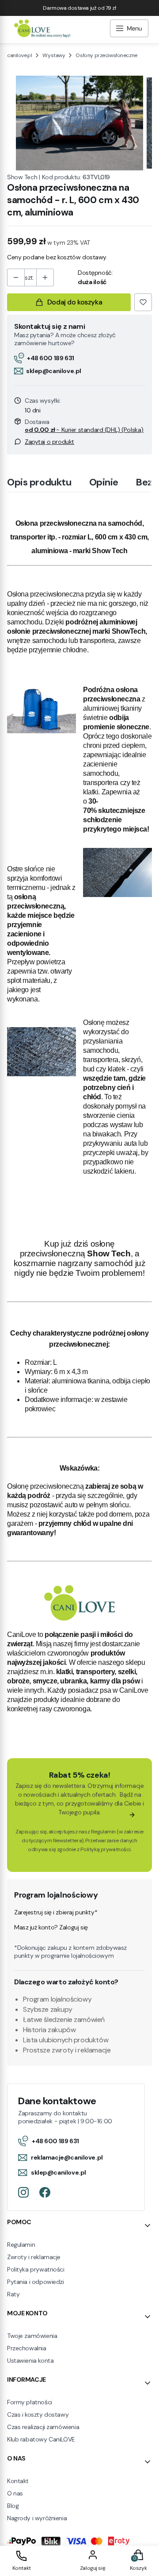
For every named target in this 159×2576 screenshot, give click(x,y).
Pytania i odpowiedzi (36, 2282)
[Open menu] (129, 29)
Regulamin (103, 1832)
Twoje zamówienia (32, 2336)
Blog (13, 2506)
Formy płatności (30, 2402)
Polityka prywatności (36, 2269)
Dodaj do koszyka (75, 302)
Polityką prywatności (105, 1849)
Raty (13, 2294)
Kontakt (18, 2481)
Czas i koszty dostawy (38, 2414)
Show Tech (22, 177)
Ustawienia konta (30, 2360)
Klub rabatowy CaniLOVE (41, 2439)
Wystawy (54, 55)
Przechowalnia (27, 2348)
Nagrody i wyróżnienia (37, 2518)
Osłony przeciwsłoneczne (106, 55)
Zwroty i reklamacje (34, 2257)
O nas (15, 2493)
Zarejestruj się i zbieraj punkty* (56, 1912)
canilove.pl (19, 55)
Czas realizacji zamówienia (43, 2427)
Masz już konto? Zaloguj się (51, 1927)
